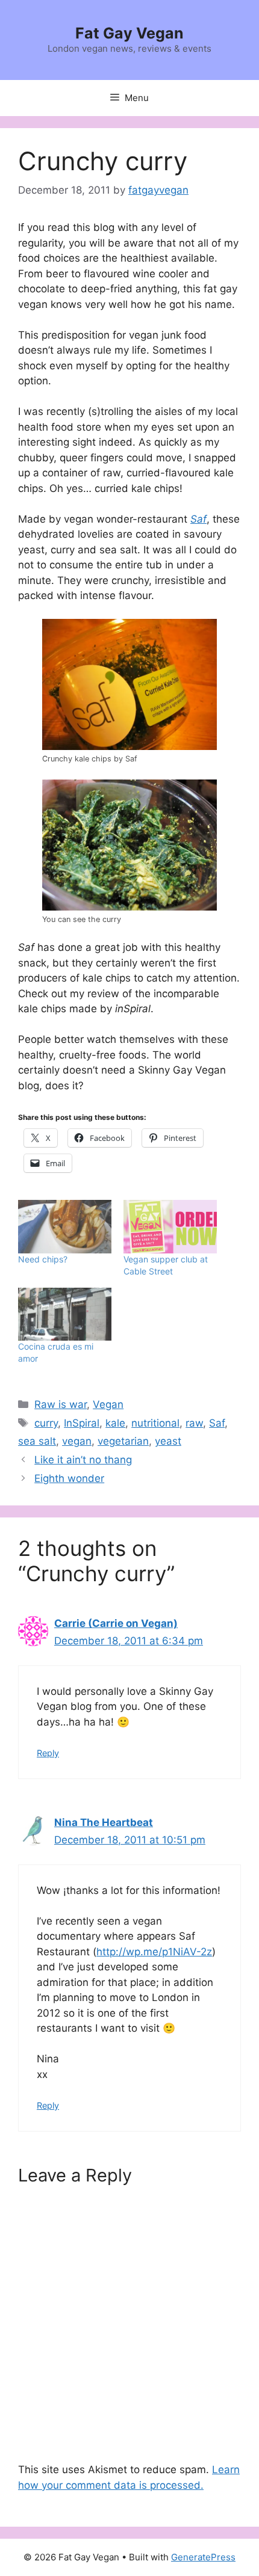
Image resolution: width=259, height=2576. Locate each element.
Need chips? (43, 1259)
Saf (217, 1423)
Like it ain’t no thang (83, 1460)
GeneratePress (203, 2557)
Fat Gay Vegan (129, 33)
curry (46, 1423)
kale (115, 1423)
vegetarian (123, 1441)
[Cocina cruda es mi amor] (65, 1314)
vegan (77, 1441)
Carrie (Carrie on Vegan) (116, 1623)
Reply (48, 1753)
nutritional (155, 1423)
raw (194, 1423)
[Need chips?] (65, 1227)
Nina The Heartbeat (104, 1822)
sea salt (37, 1441)
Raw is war (61, 1404)
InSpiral (82, 1423)
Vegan (108, 1404)
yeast (168, 1441)
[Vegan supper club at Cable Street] (170, 1227)
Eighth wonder (69, 1478)
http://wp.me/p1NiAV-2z (154, 1952)
